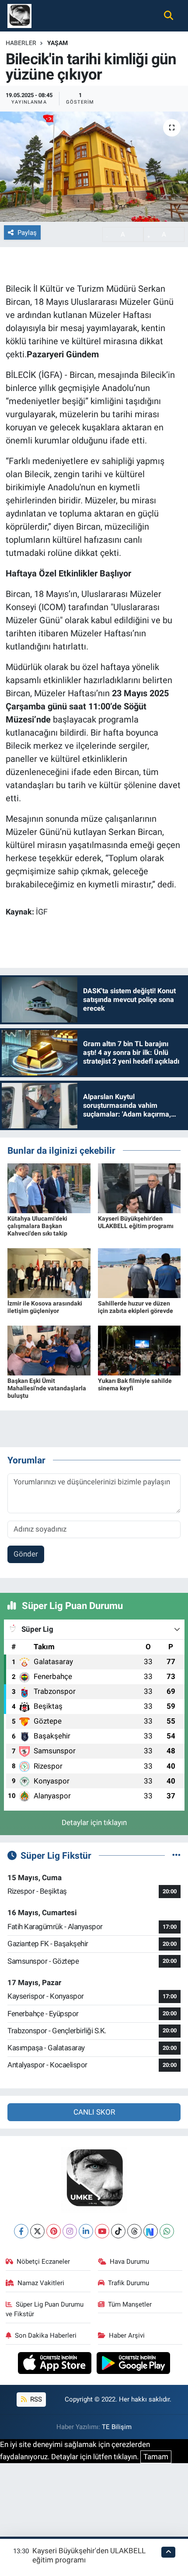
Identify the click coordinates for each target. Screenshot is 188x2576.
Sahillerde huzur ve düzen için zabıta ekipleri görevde (136, 1307)
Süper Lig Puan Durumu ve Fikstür (45, 2309)
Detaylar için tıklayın (94, 1822)
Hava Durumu (129, 2262)
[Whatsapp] (167, 2231)
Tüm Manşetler (130, 2304)
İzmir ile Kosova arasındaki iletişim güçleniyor (45, 1307)
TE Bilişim (117, 2427)
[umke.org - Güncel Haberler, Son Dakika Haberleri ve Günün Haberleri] (19, 15)
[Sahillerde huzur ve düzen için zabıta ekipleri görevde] (139, 1272)
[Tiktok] (118, 2231)
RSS (35, 2399)
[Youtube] (102, 2231)
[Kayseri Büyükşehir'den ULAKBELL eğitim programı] (139, 1188)
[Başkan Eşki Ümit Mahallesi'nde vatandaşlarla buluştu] (49, 1350)
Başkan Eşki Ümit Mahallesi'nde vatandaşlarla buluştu (47, 1388)
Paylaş (27, 233)
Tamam (156, 2457)
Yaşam (57, 43)
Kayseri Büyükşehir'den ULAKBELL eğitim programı (136, 1222)
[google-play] (134, 2364)
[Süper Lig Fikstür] (176, 1855)
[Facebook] (21, 2231)
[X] (37, 2231)
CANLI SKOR (94, 2112)
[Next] (151, 2231)
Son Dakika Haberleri (46, 2335)
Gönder (26, 1554)
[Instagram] (70, 2231)
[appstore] (56, 2364)
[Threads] (134, 2231)
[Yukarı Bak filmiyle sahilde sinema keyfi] (139, 1350)
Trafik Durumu (129, 2283)
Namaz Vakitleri (41, 2283)
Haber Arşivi (127, 2335)
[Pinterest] (54, 2231)
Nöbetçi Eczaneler (43, 2262)
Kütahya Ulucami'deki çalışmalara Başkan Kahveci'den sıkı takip (37, 1226)
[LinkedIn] (86, 2231)
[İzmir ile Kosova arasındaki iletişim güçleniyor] (49, 1272)
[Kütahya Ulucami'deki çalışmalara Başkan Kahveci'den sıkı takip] (49, 1188)
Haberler (21, 43)
